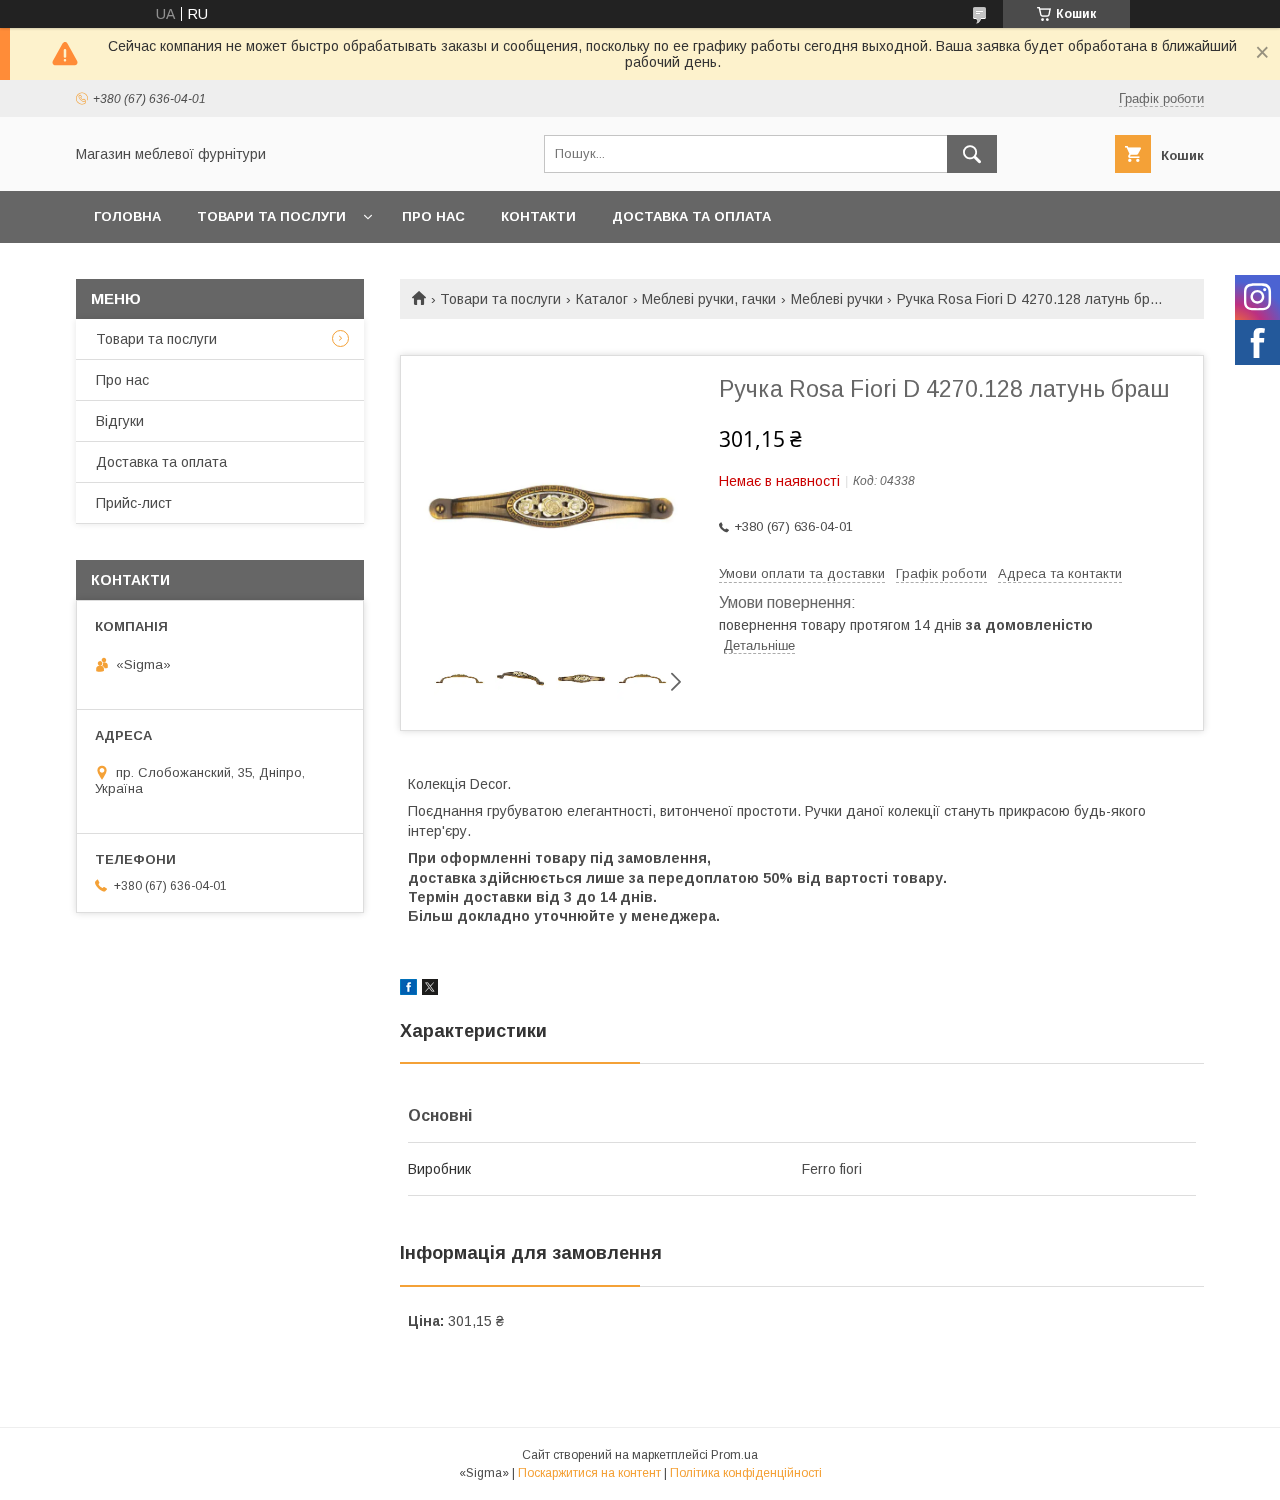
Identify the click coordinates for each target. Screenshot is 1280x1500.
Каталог (602, 299)
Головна (127, 216)
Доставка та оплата (691, 216)
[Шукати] (972, 154)
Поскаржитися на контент (589, 1473)
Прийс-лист (134, 503)
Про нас (433, 216)
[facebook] (408, 990)
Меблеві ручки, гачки (709, 299)
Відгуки (120, 421)
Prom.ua (734, 1455)
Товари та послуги (271, 216)
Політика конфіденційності (746, 1473)
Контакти (538, 216)
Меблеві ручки (837, 299)
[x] (430, 990)
